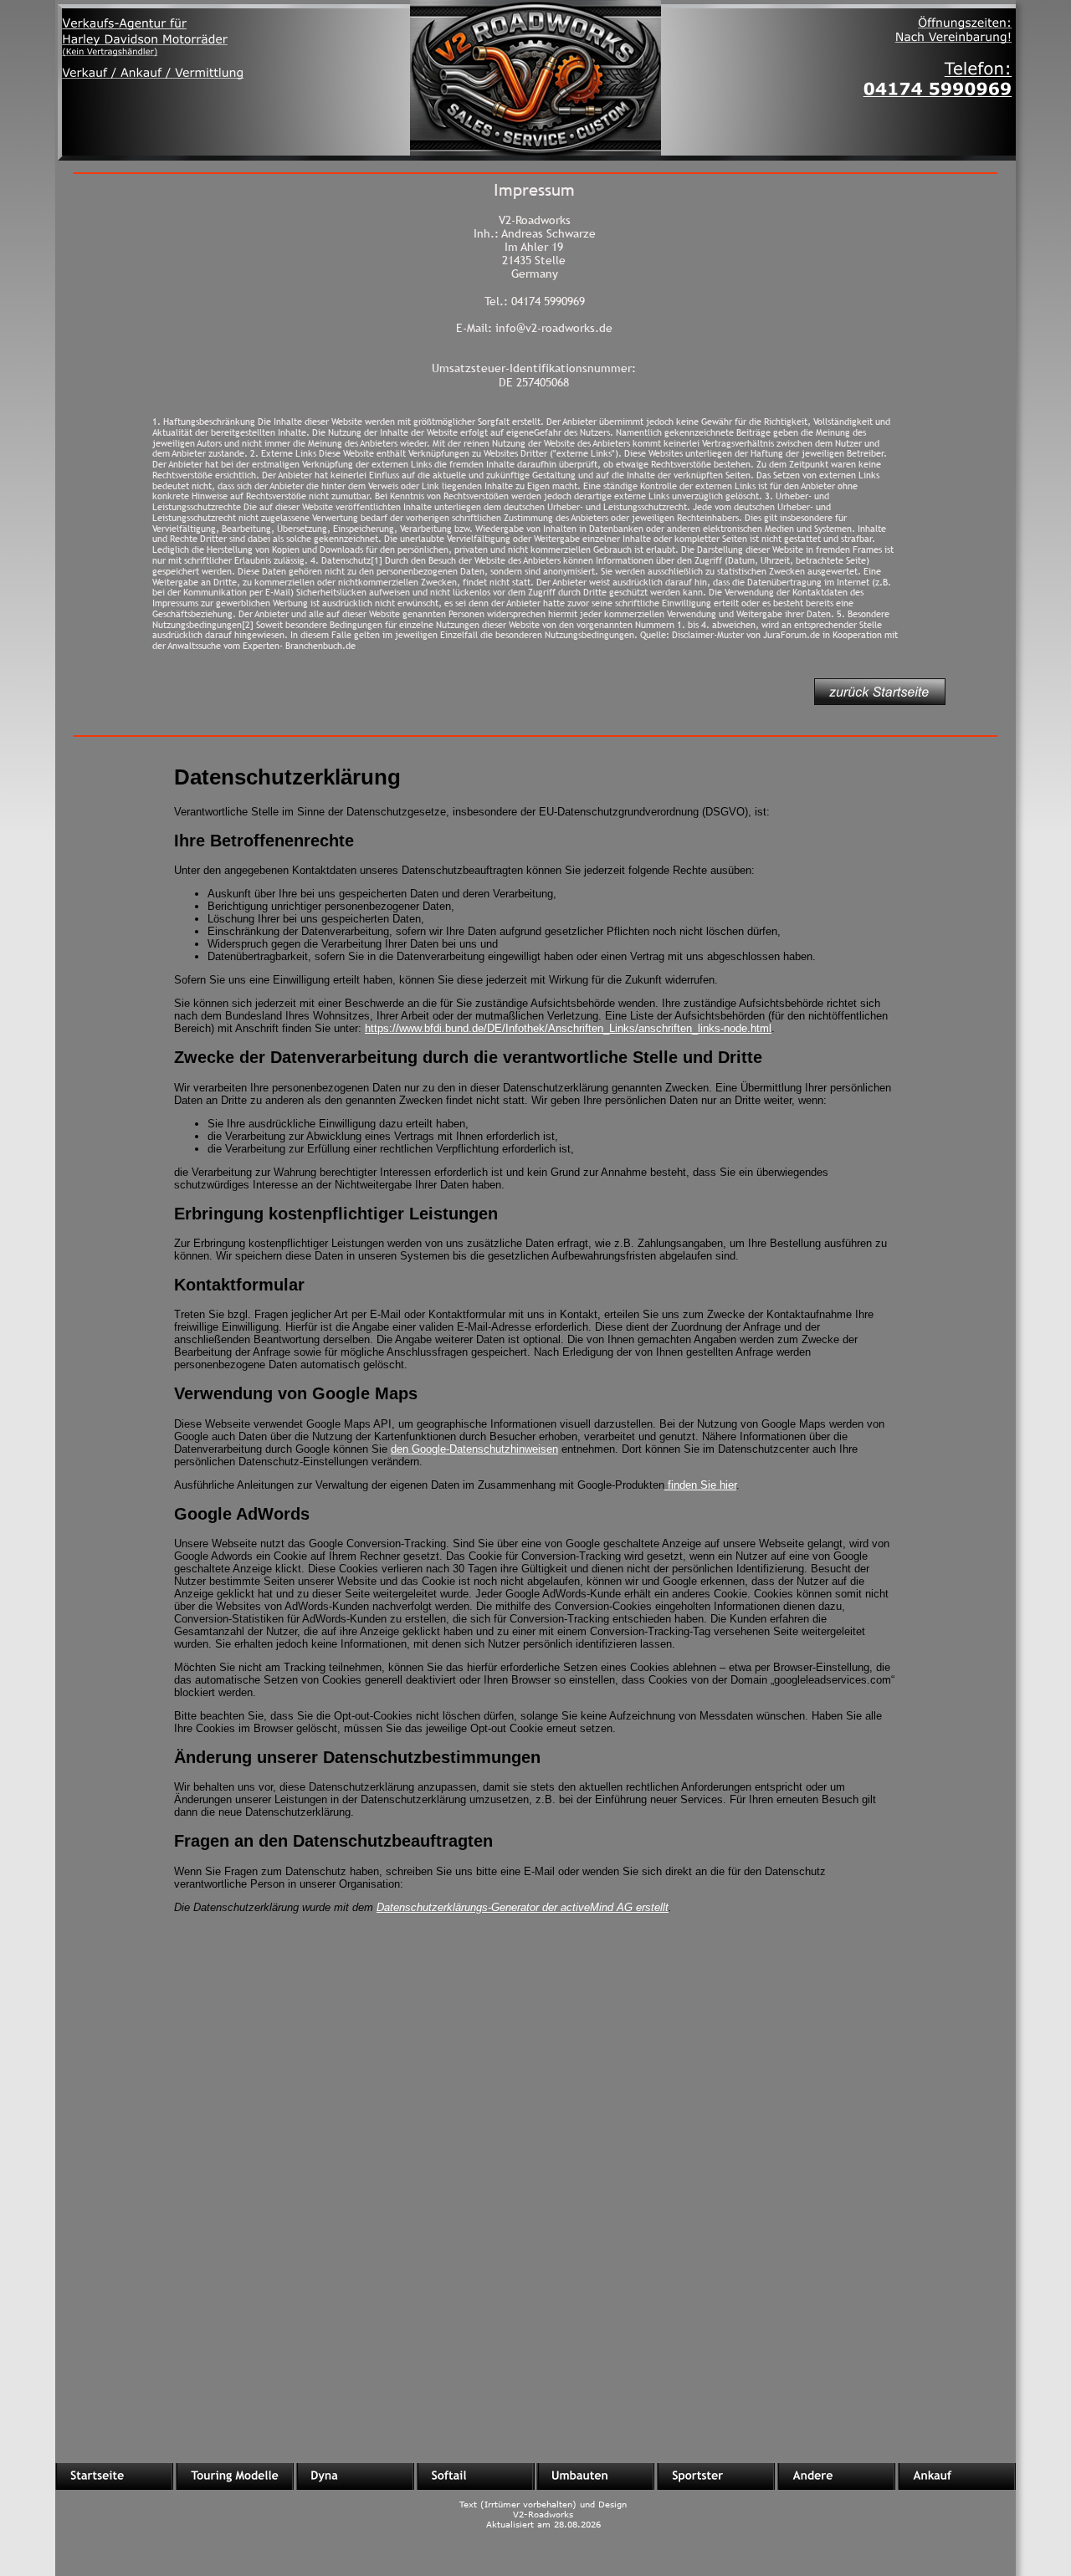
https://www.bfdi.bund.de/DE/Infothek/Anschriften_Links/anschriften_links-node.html (568, 1028)
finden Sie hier (700, 1485)
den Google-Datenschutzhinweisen (474, 1449)
